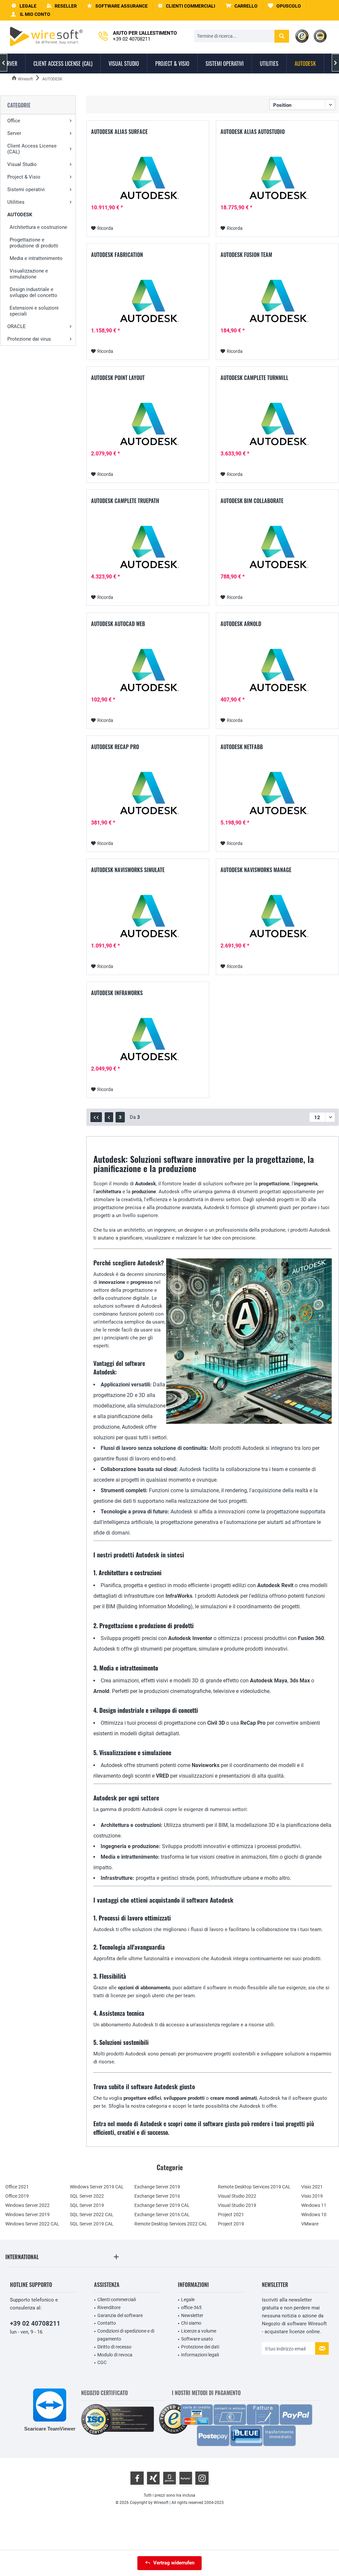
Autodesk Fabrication (117, 255)
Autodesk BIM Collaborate (252, 501)
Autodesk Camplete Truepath (125, 501)
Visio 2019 (312, 2196)
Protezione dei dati (200, 2347)
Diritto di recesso (114, 2347)
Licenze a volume (199, 2331)
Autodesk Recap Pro (115, 747)
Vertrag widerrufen (174, 2563)
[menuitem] (242, 6)
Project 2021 (231, 2215)
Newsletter (192, 2315)
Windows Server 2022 (27, 2205)
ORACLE (17, 326)
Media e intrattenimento (36, 258)
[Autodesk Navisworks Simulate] (148, 918)
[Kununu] (186, 2478)
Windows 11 (314, 2205)
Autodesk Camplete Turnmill (254, 378)
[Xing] (153, 2478)
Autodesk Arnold (241, 624)
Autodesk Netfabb (242, 747)
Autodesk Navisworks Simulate (128, 870)
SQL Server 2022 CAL (92, 2215)
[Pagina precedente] (109, 1117)
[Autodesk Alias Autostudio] (277, 180)
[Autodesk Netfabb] (277, 795)
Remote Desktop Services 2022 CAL (171, 2224)
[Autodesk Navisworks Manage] (277, 918)
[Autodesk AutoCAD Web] (148, 672)
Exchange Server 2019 (157, 2187)
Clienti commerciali (117, 2300)
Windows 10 (314, 2215)
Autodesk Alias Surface (119, 132)
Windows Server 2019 (27, 2215)
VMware (310, 2224)
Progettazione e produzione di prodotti (34, 243)
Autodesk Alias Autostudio (253, 132)
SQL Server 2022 (87, 2196)
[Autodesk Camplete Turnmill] (277, 426)
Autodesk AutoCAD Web (118, 624)
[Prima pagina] (96, 1117)
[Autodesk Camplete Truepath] (148, 549)
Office (14, 121)
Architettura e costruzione (38, 227)
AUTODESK (20, 215)
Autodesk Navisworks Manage (256, 870)
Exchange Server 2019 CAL (162, 2205)
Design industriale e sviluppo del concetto (33, 292)
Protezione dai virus (29, 339)
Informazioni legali (200, 2355)
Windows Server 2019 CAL (97, 2187)
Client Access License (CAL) (32, 149)
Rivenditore (109, 2307)
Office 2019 (17, 2196)
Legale (188, 2300)
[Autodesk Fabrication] (148, 303)
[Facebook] (137, 2478)
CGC (102, 2362)
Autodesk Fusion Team (246, 255)
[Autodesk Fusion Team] (277, 303)
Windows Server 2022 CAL (32, 2224)
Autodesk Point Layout (118, 378)
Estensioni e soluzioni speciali (34, 311)
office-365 (191, 2307)
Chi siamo (191, 2323)
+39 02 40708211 (35, 2323)
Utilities (16, 202)
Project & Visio (24, 177)
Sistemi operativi (26, 190)
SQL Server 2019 (87, 2205)
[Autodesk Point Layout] (148, 426)
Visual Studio (22, 164)
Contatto (107, 2323)
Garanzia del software (120, 2315)
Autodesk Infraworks (117, 993)
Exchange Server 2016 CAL (162, 2215)
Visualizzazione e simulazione (29, 274)
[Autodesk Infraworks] (148, 1041)
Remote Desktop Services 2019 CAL (254, 2187)
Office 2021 (17, 2187)
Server (14, 133)
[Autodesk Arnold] (277, 672)
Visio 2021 (312, 2187)
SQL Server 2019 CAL (92, 2224)
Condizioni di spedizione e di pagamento (126, 2335)
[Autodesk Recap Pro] (148, 795)
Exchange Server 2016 (157, 2196)
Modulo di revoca (115, 2355)
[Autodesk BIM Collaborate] (277, 549)
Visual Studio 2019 (237, 2205)
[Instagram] (202, 2478)
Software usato (197, 2339)
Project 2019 (231, 2224)
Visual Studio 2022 (237, 2196)
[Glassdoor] (169, 2478)
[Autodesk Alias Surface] (148, 180)
